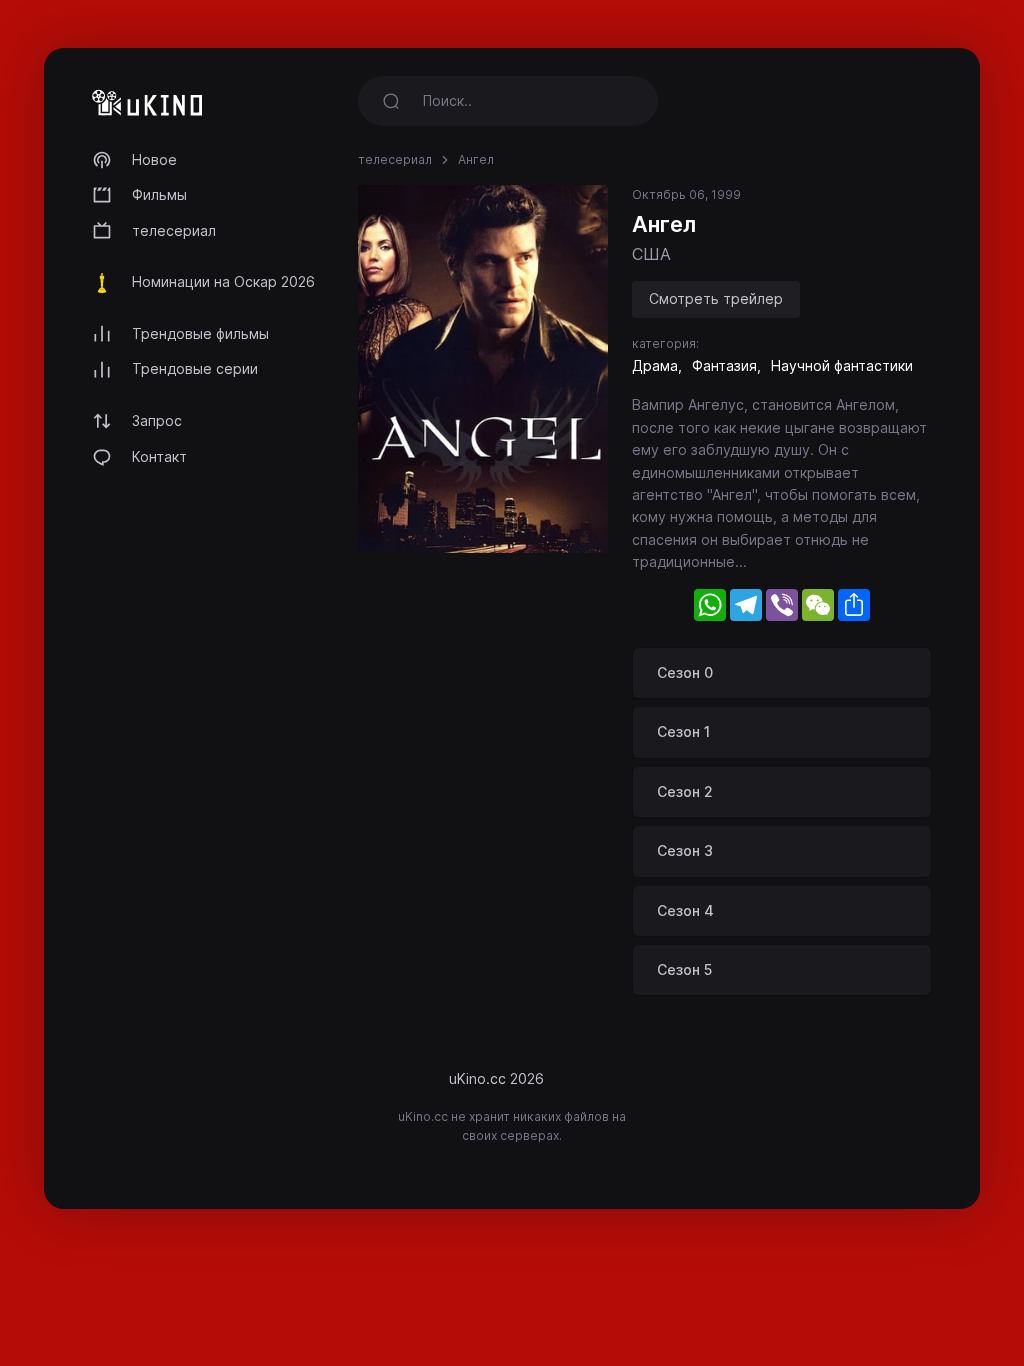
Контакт (159, 456)
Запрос (157, 420)
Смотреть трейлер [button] (716, 298)
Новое (154, 159)
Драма (655, 365)
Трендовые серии (195, 368)
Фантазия (724, 365)
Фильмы (159, 194)
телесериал (174, 230)
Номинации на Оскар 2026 (223, 281)
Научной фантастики (842, 365)
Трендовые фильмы (200, 333)
